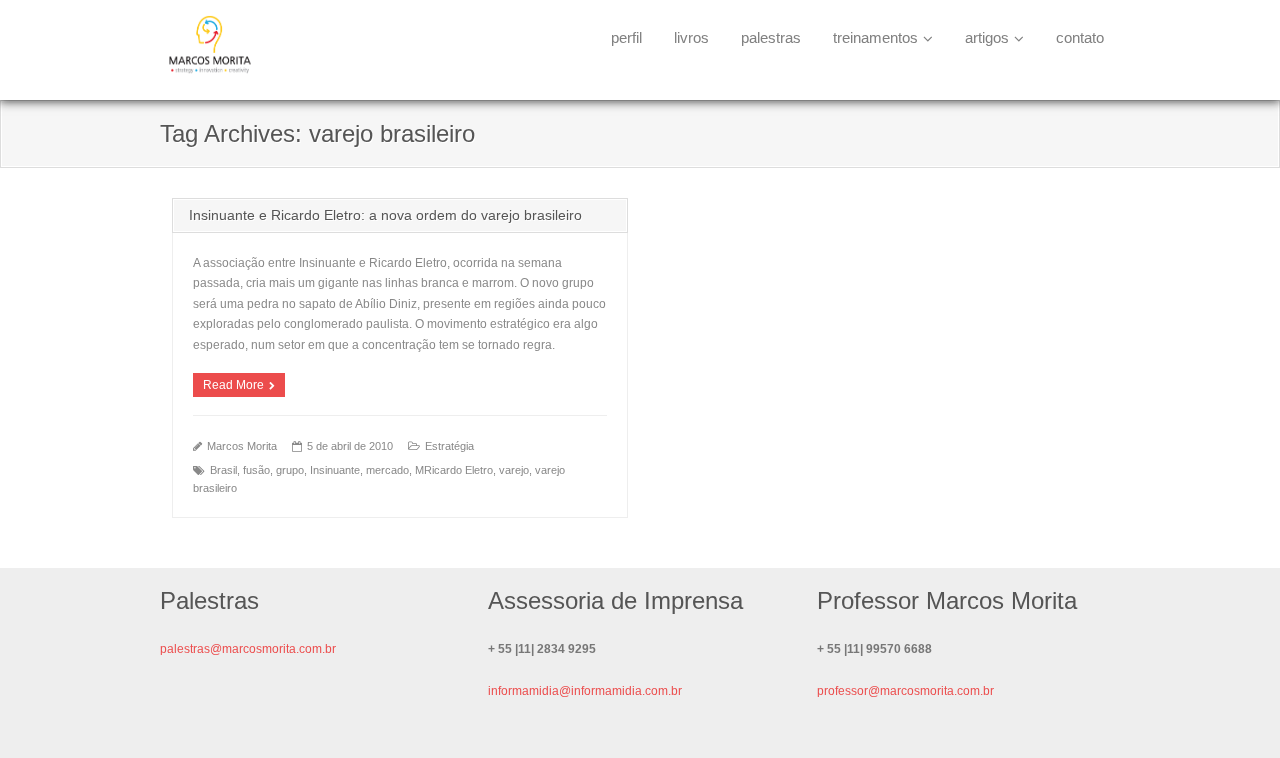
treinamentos (875, 37)
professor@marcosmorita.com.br (905, 691)
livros (691, 37)
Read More (233, 385)
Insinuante (335, 470)
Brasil (223, 470)
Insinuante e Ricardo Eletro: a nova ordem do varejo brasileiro (385, 215)
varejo (514, 470)
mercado (387, 470)
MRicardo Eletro (454, 470)
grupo (290, 470)
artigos (987, 37)
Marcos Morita (242, 446)
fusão (256, 470)
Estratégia (449, 446)
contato (1080, 37)
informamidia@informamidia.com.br (585, 691)
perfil (626, 37)
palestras (771, 37)
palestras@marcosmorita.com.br (248, 649)
